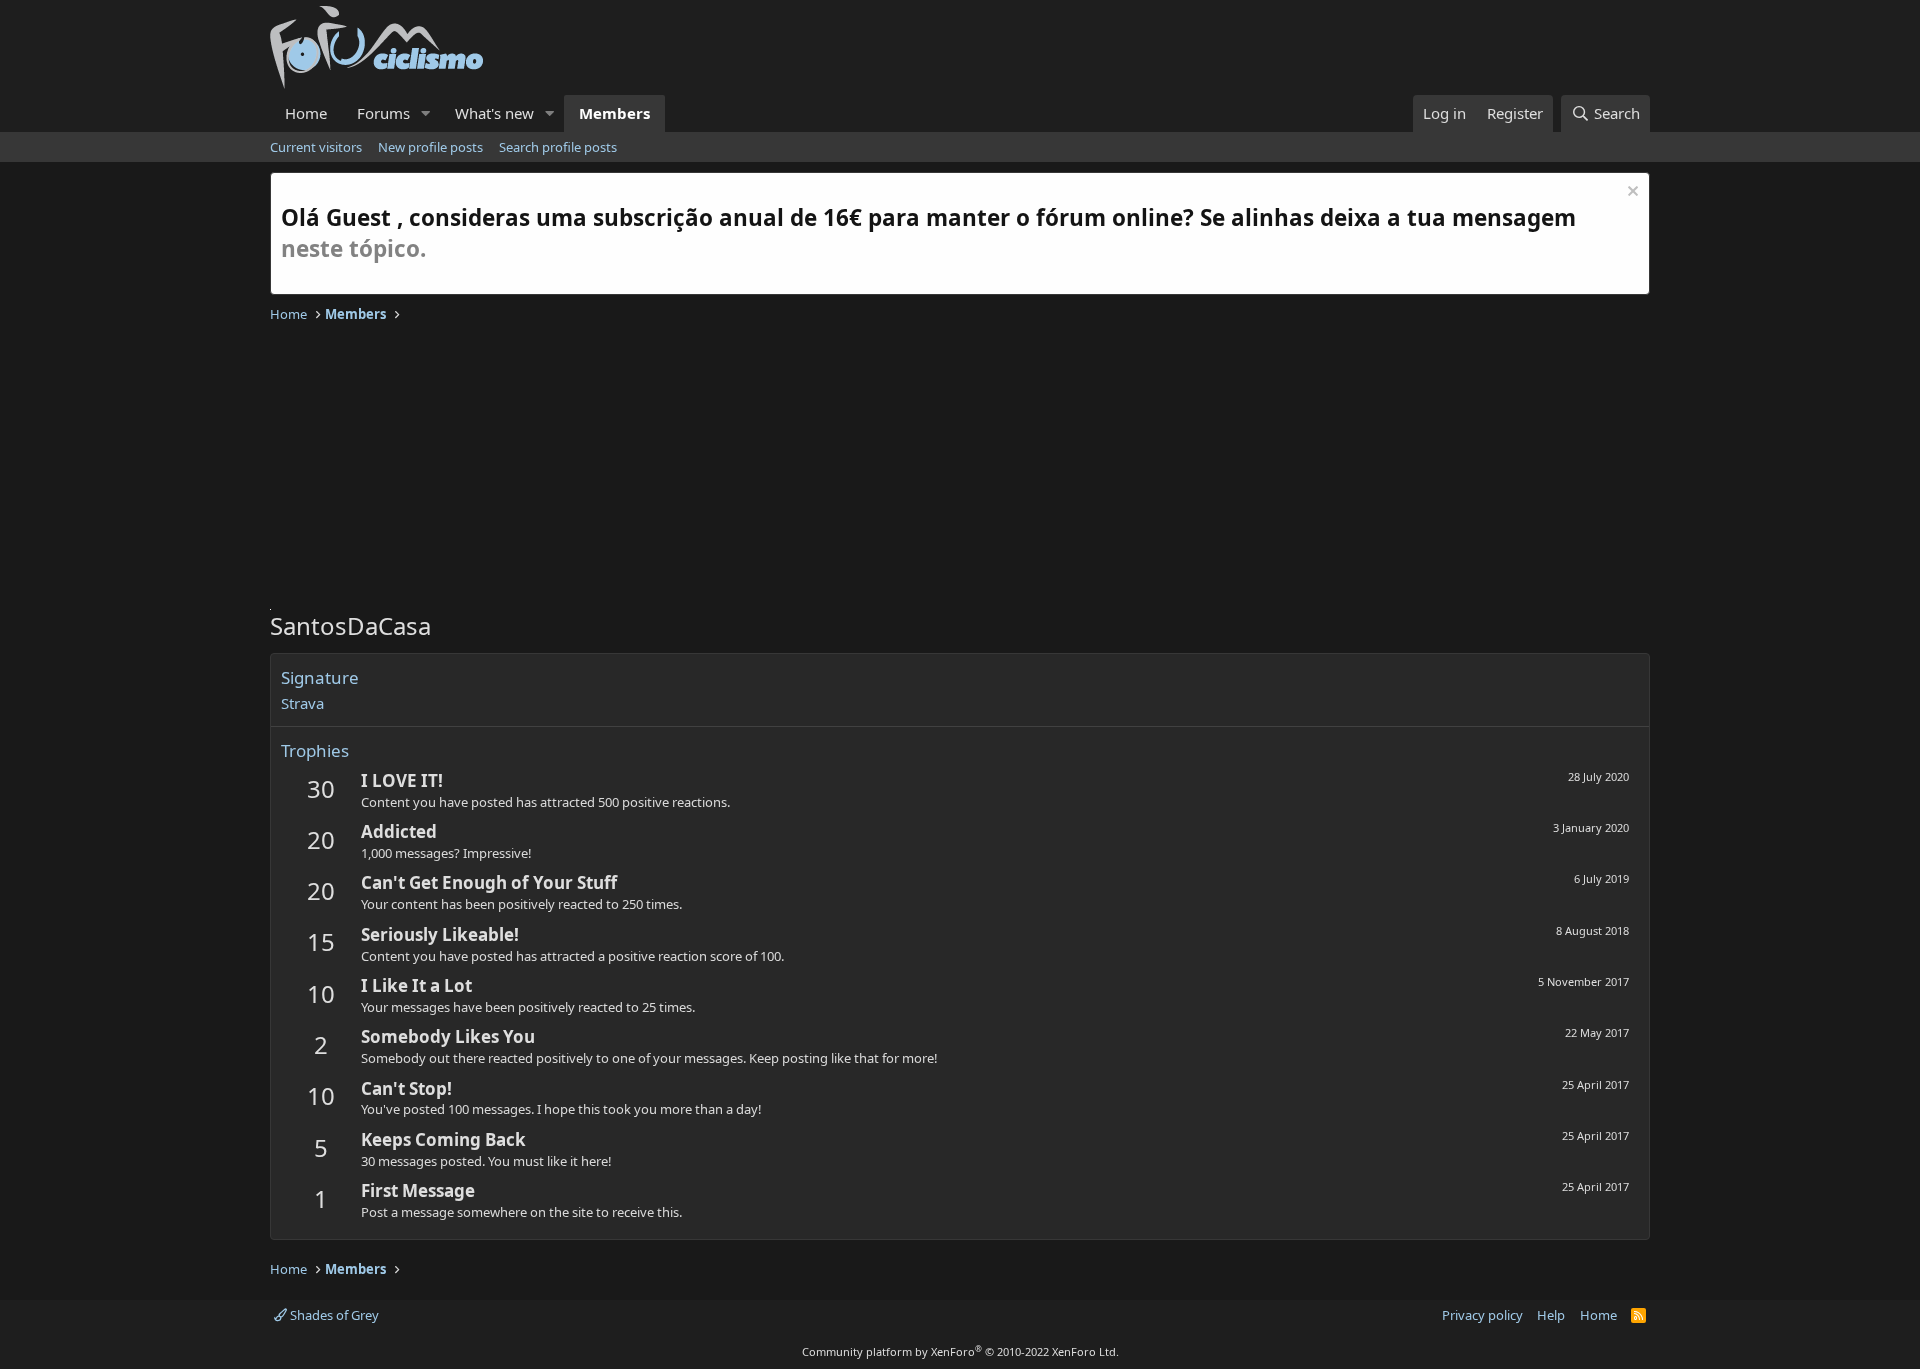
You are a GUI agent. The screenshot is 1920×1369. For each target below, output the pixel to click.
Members (614, 113)
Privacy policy (1482, 1315)
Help (1551, 1315)
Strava (302, 703)
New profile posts (430, 147)
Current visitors (316, 147)
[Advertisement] (870, 469)
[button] (426, 113)
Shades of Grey (333, 1315)
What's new (494, 113)
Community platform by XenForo (960, 1351)
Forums (383, 113)
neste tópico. (353, 248)
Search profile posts (558, 147)
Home (306, 113)
